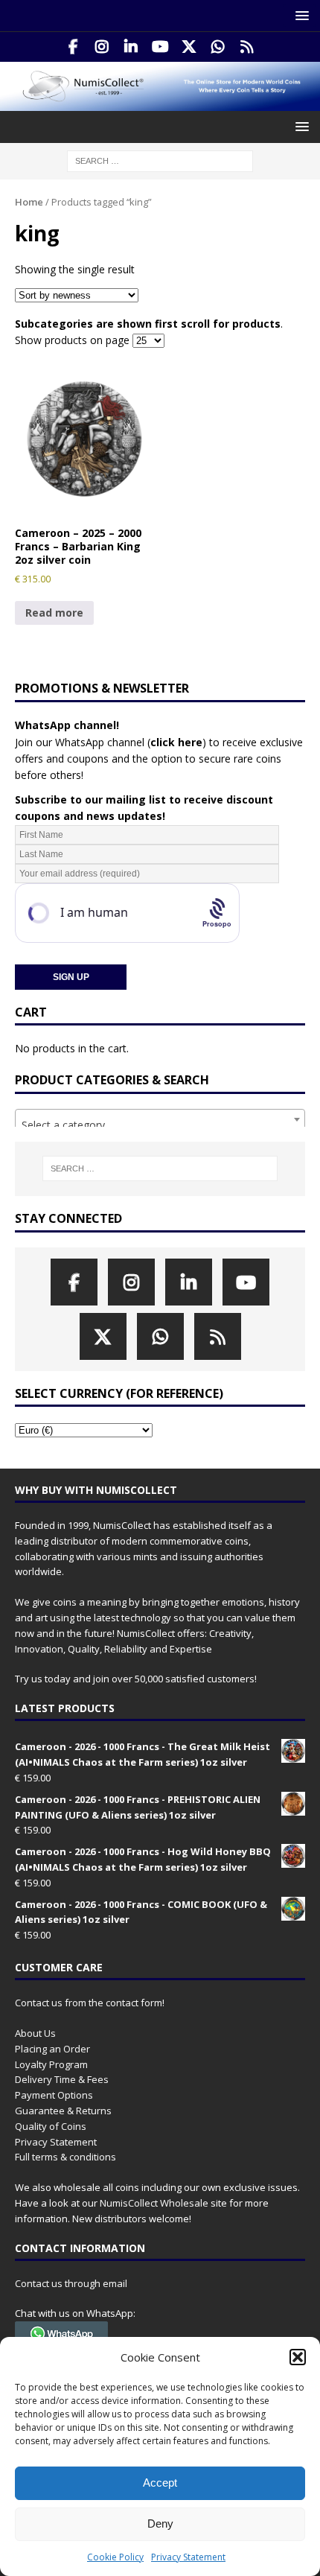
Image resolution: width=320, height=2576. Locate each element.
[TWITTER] (189, 47)
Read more (54, 613)
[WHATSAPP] (218, 47)
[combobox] (160, 1119)
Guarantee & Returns (63, 2111)
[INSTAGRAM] (102, 47)
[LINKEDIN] (131, 47)
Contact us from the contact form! (90, 2003)
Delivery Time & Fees (62, 2079)
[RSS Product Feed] (247, 47)
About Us (35, 2033)
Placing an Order (52, 2049)
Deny (160, 2523)
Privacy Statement (188, 2557)
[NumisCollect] (160, 102)
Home (29, 202)
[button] (298, 2357)
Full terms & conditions (65, 2157)
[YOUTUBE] (160, 47)
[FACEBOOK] (73, 47)
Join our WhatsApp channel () (111, 742)
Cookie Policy (115, 2557)
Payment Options (54, 2095)
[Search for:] (160, 160)
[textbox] (160, 1125)
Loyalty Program (51, 2064)
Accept (160, 2483)
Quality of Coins (51, 2126)
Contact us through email (71, 2283)
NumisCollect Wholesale (154, 2203)
